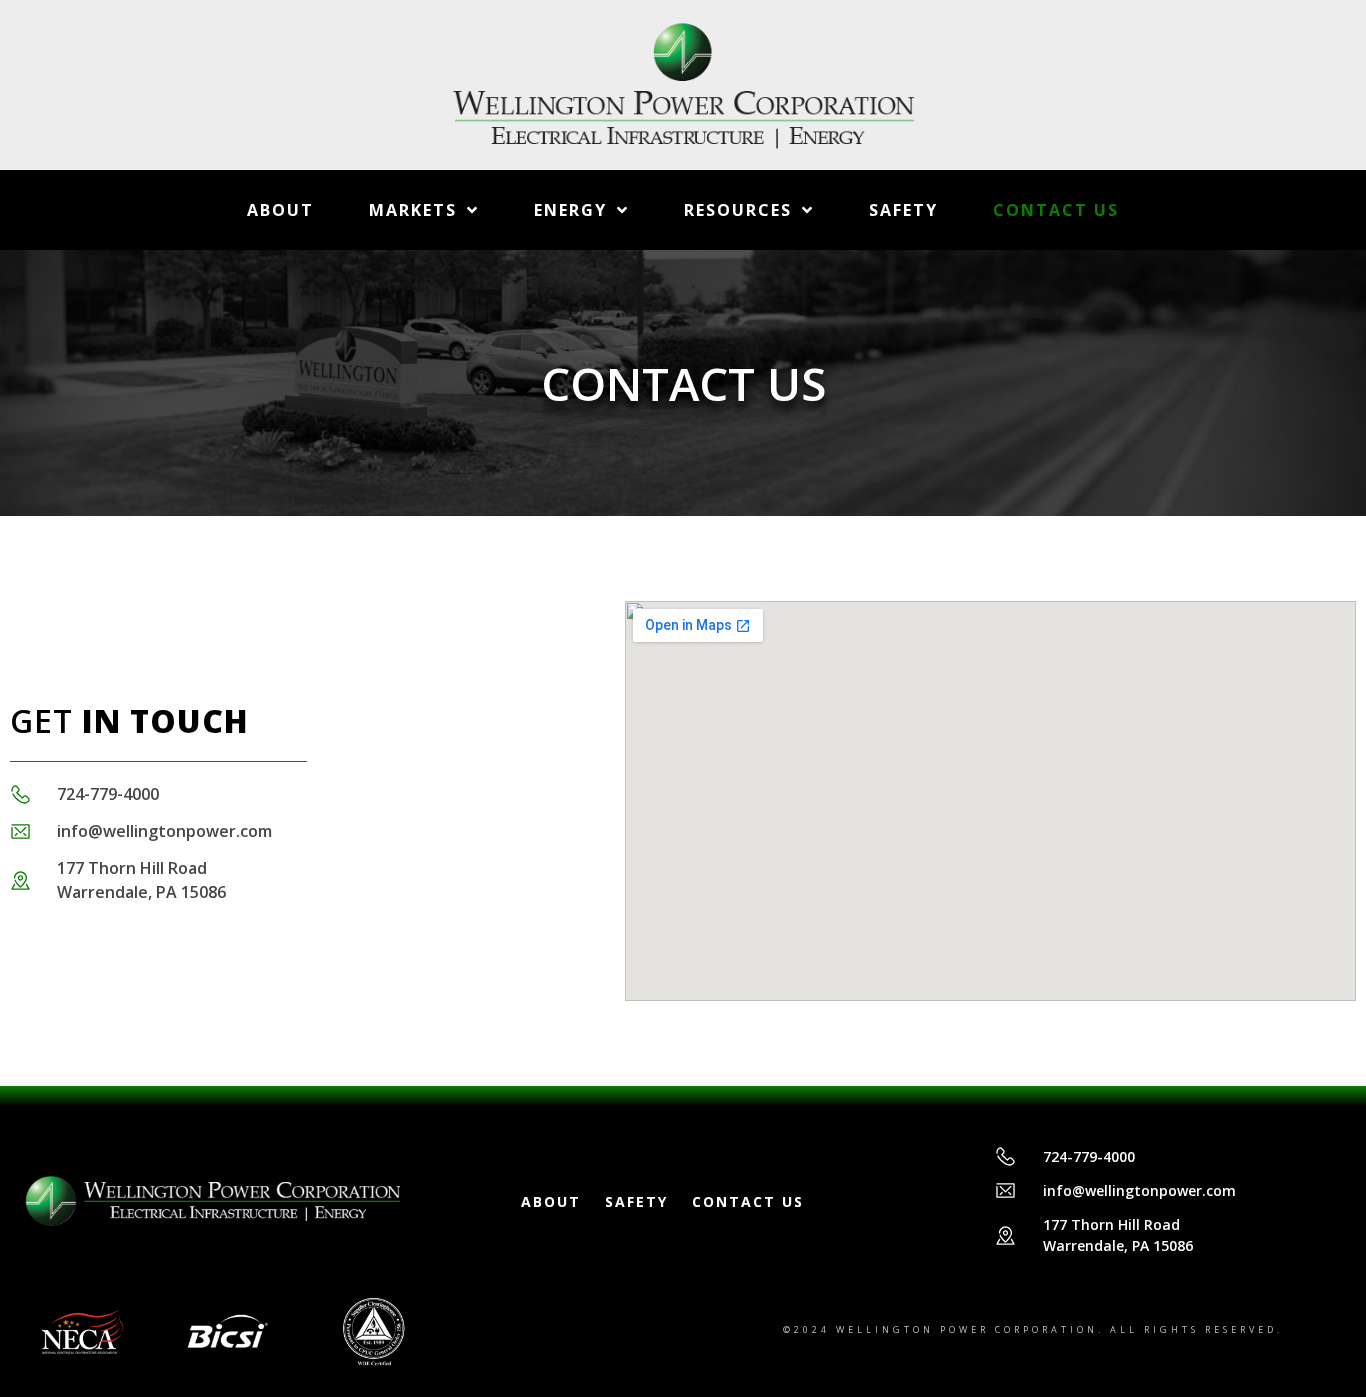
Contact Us (1056, 210)
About (280, 210)
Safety (903, 210)
